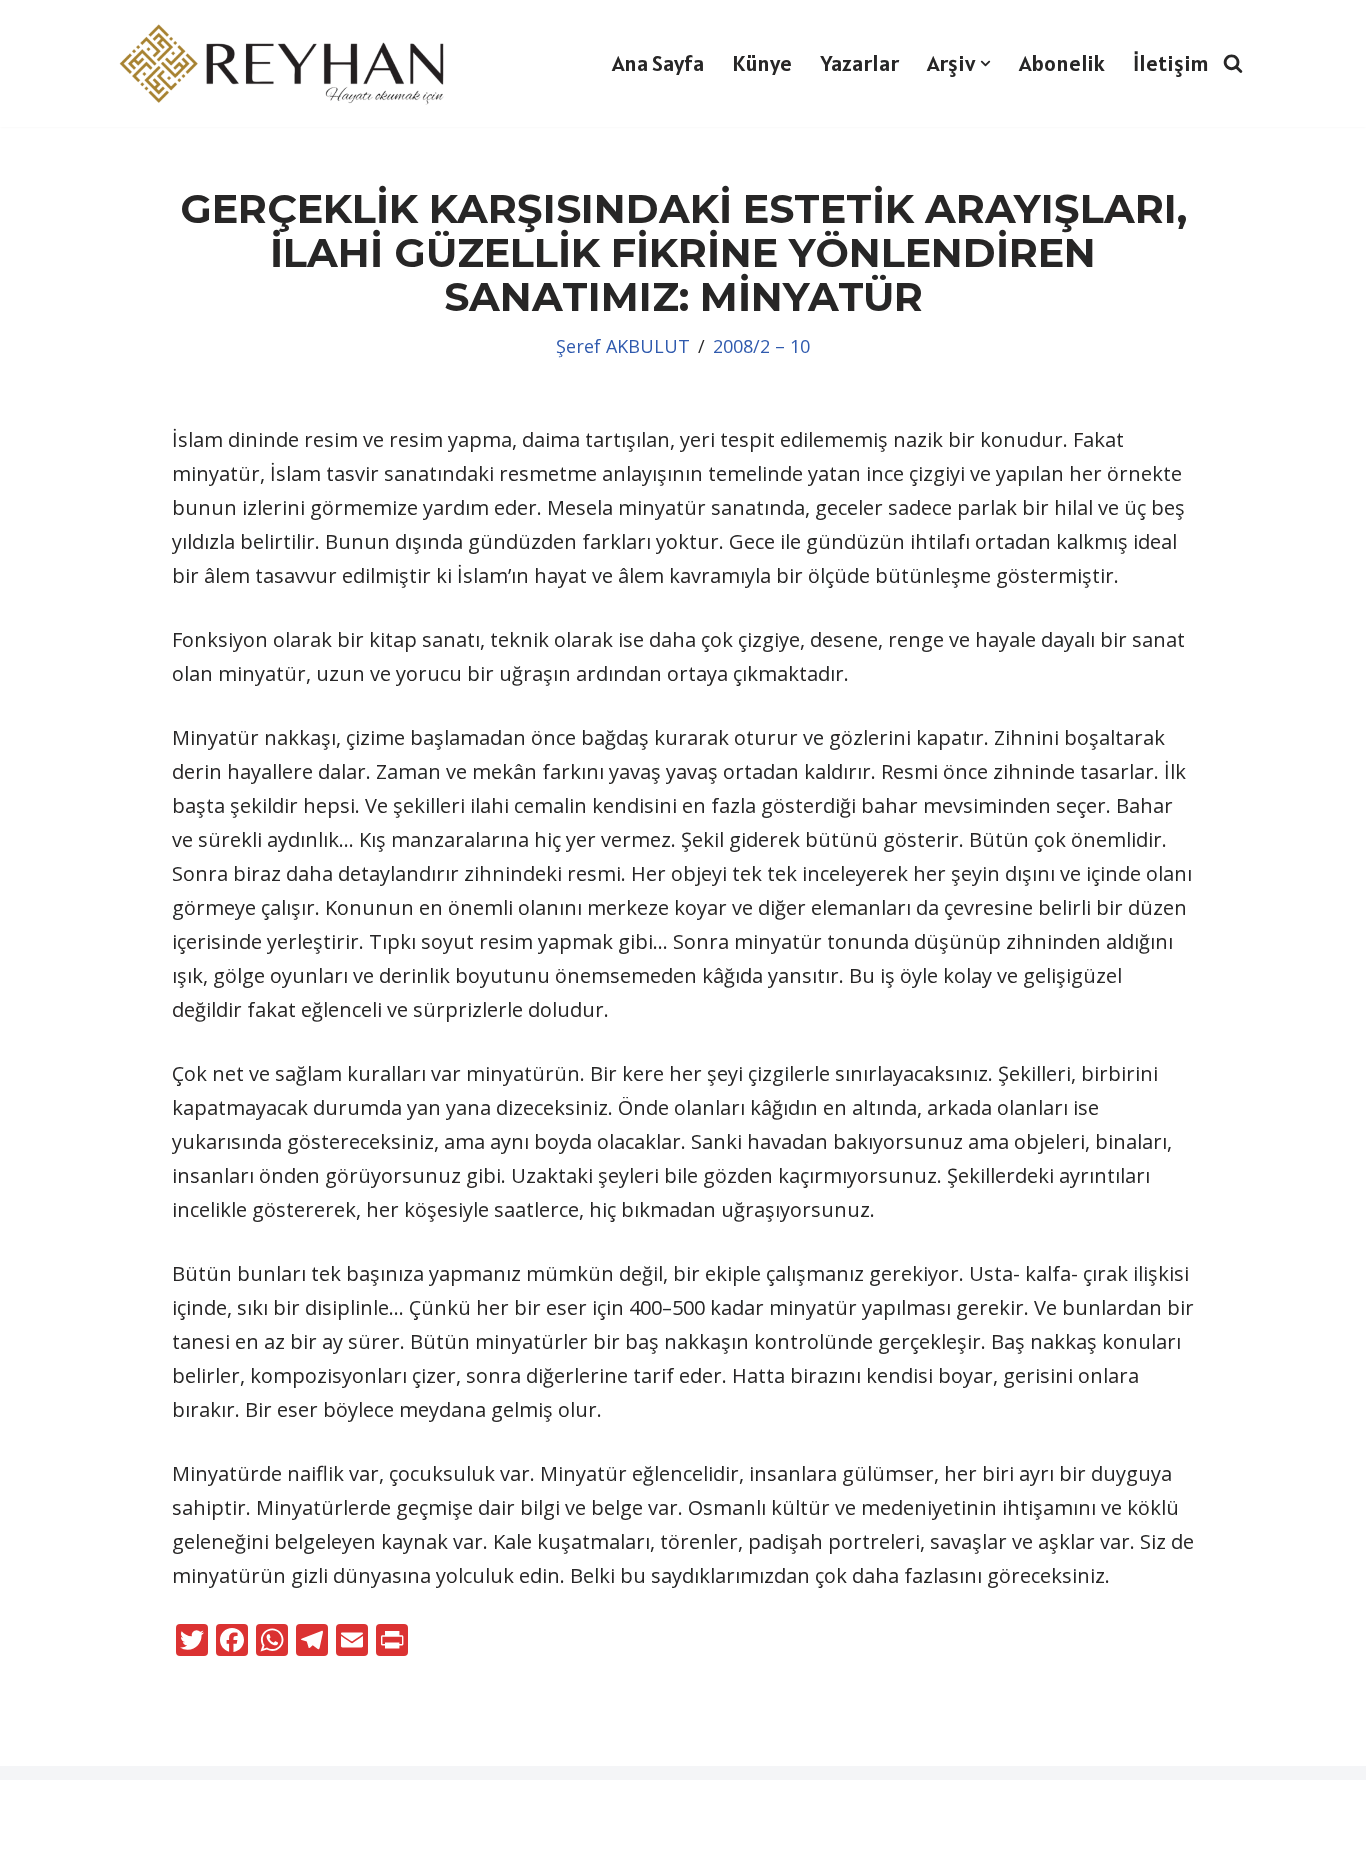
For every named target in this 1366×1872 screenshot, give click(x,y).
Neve (38, 1808)
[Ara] (1233, 63)
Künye (762, 63)
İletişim (1171, 63)
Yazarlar (859, 63)
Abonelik (1062, 63)
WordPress (135, 1808)
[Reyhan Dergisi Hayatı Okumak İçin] (288, 63)
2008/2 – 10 (761, 346)
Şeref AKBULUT (623, 346)
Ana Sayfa (658, 63)
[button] (985, 63)
